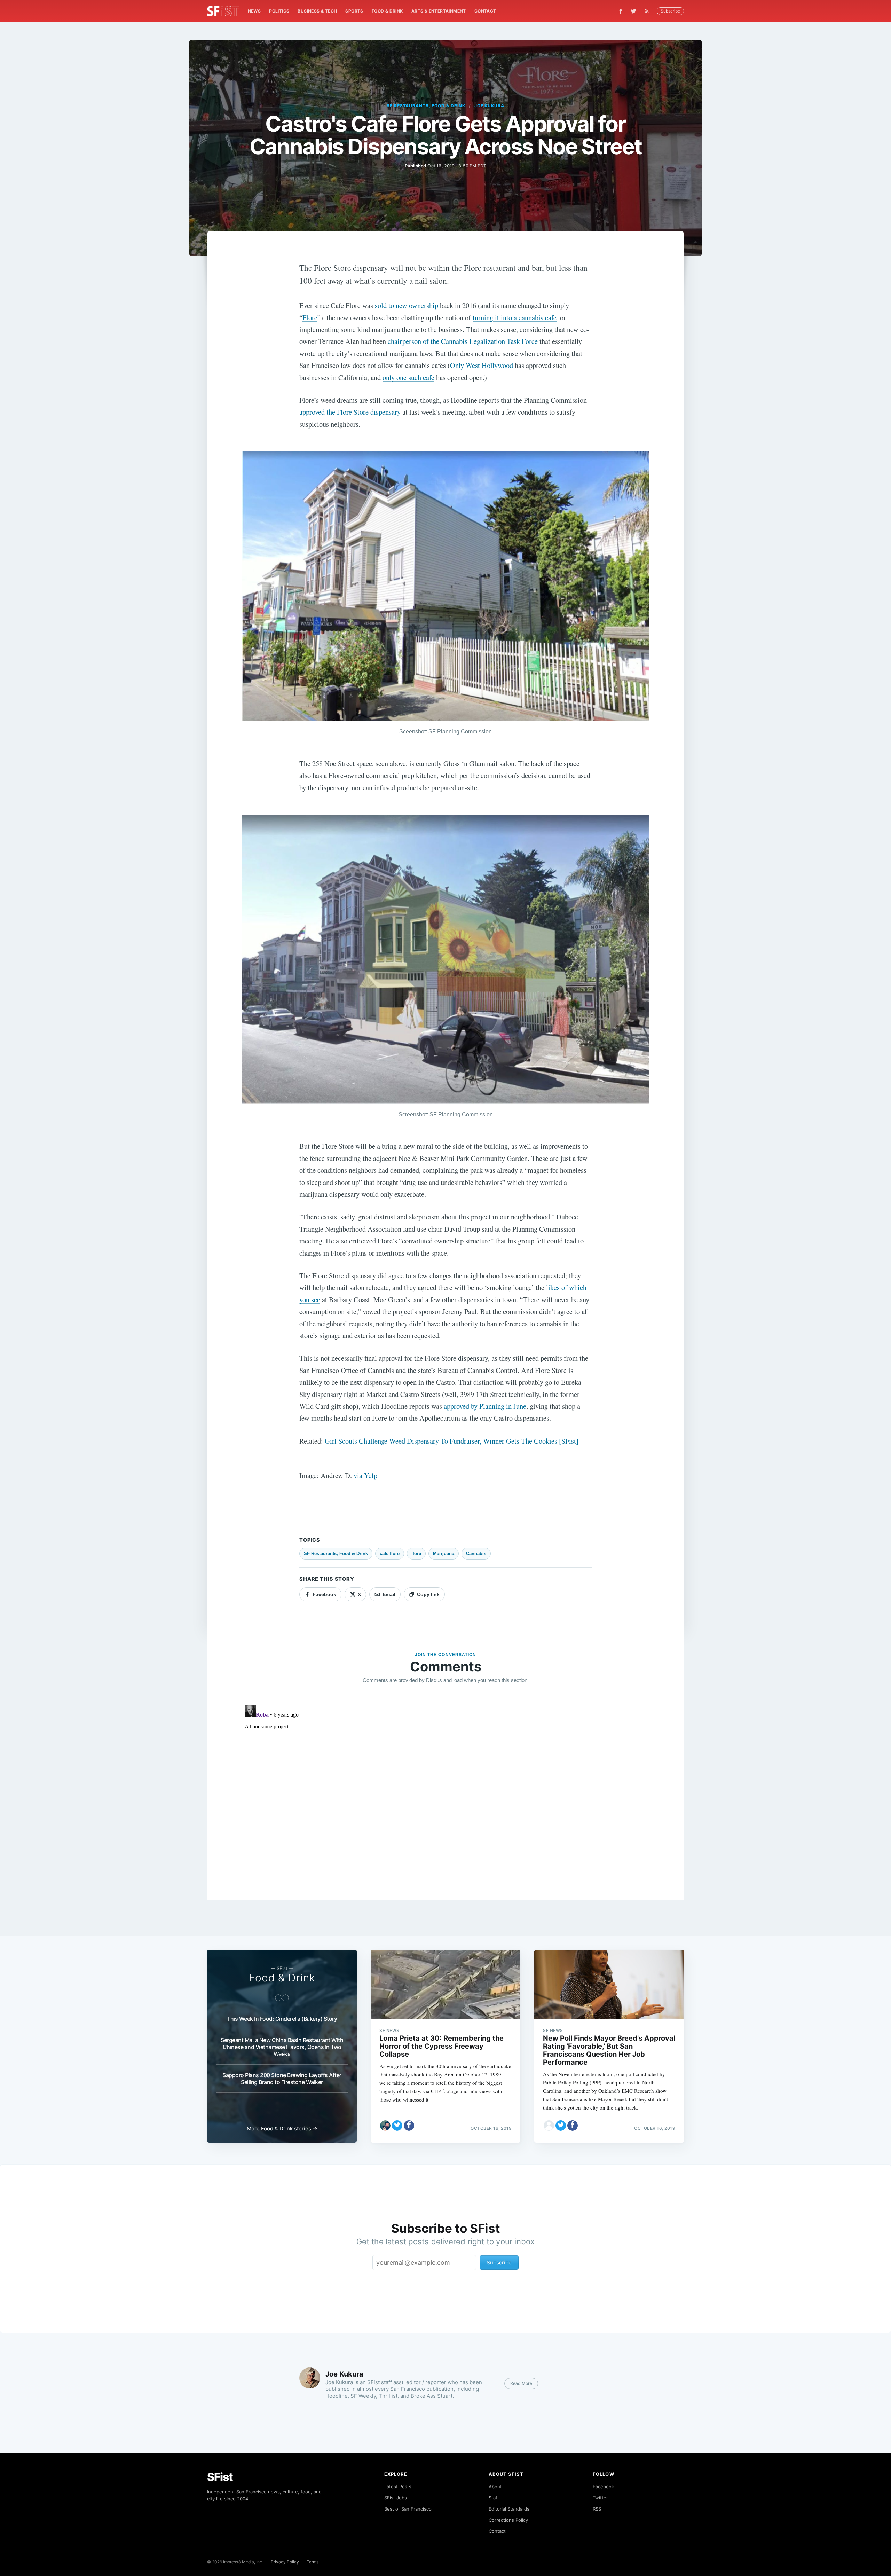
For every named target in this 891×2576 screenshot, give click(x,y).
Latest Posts (398, 2487)
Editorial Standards (509, 2509)
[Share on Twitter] (397, 2126)
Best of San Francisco (408, 2509)
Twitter (600, 2498)
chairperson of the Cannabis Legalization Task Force (463, 341)
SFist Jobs (396, 2498)
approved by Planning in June (485, 1406)
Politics (279, 11)
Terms (313, 2562)
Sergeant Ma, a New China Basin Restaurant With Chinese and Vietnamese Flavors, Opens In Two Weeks (282, 2047)
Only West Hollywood (482, 365)
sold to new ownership (407, 305)
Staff (494, 2498)
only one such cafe (408, 377)
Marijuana (444, 1553)
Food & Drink (387, 11)
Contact (485, 11)
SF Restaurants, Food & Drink (426, 106)
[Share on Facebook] (409, 2126)
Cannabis (476, 1553)
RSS (597, 2509)
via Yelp (365, 1475)
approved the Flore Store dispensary (350, 412)
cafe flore (390, 1553)
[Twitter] (633, 11)
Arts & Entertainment (439, 11)
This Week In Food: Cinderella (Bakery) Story (282, 2019)
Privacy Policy (285, 2562)
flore (416, 1553)
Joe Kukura (490, 106)
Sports (354, 11)
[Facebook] (621, 11)
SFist (220, 2477)
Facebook (603, 2487)
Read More (521, 2383)
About (495, 2487)
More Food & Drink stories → (282, 2129)
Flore (310, 317)
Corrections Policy (508, 2520)
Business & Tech (317, 11)
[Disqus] (445, 1790)
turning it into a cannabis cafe (515, 317)
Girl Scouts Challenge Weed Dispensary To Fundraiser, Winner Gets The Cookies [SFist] (452, 1441)
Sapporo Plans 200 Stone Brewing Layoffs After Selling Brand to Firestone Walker (282, 2079)
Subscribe (670, 11)
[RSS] (648, 11)
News (254, 11)
